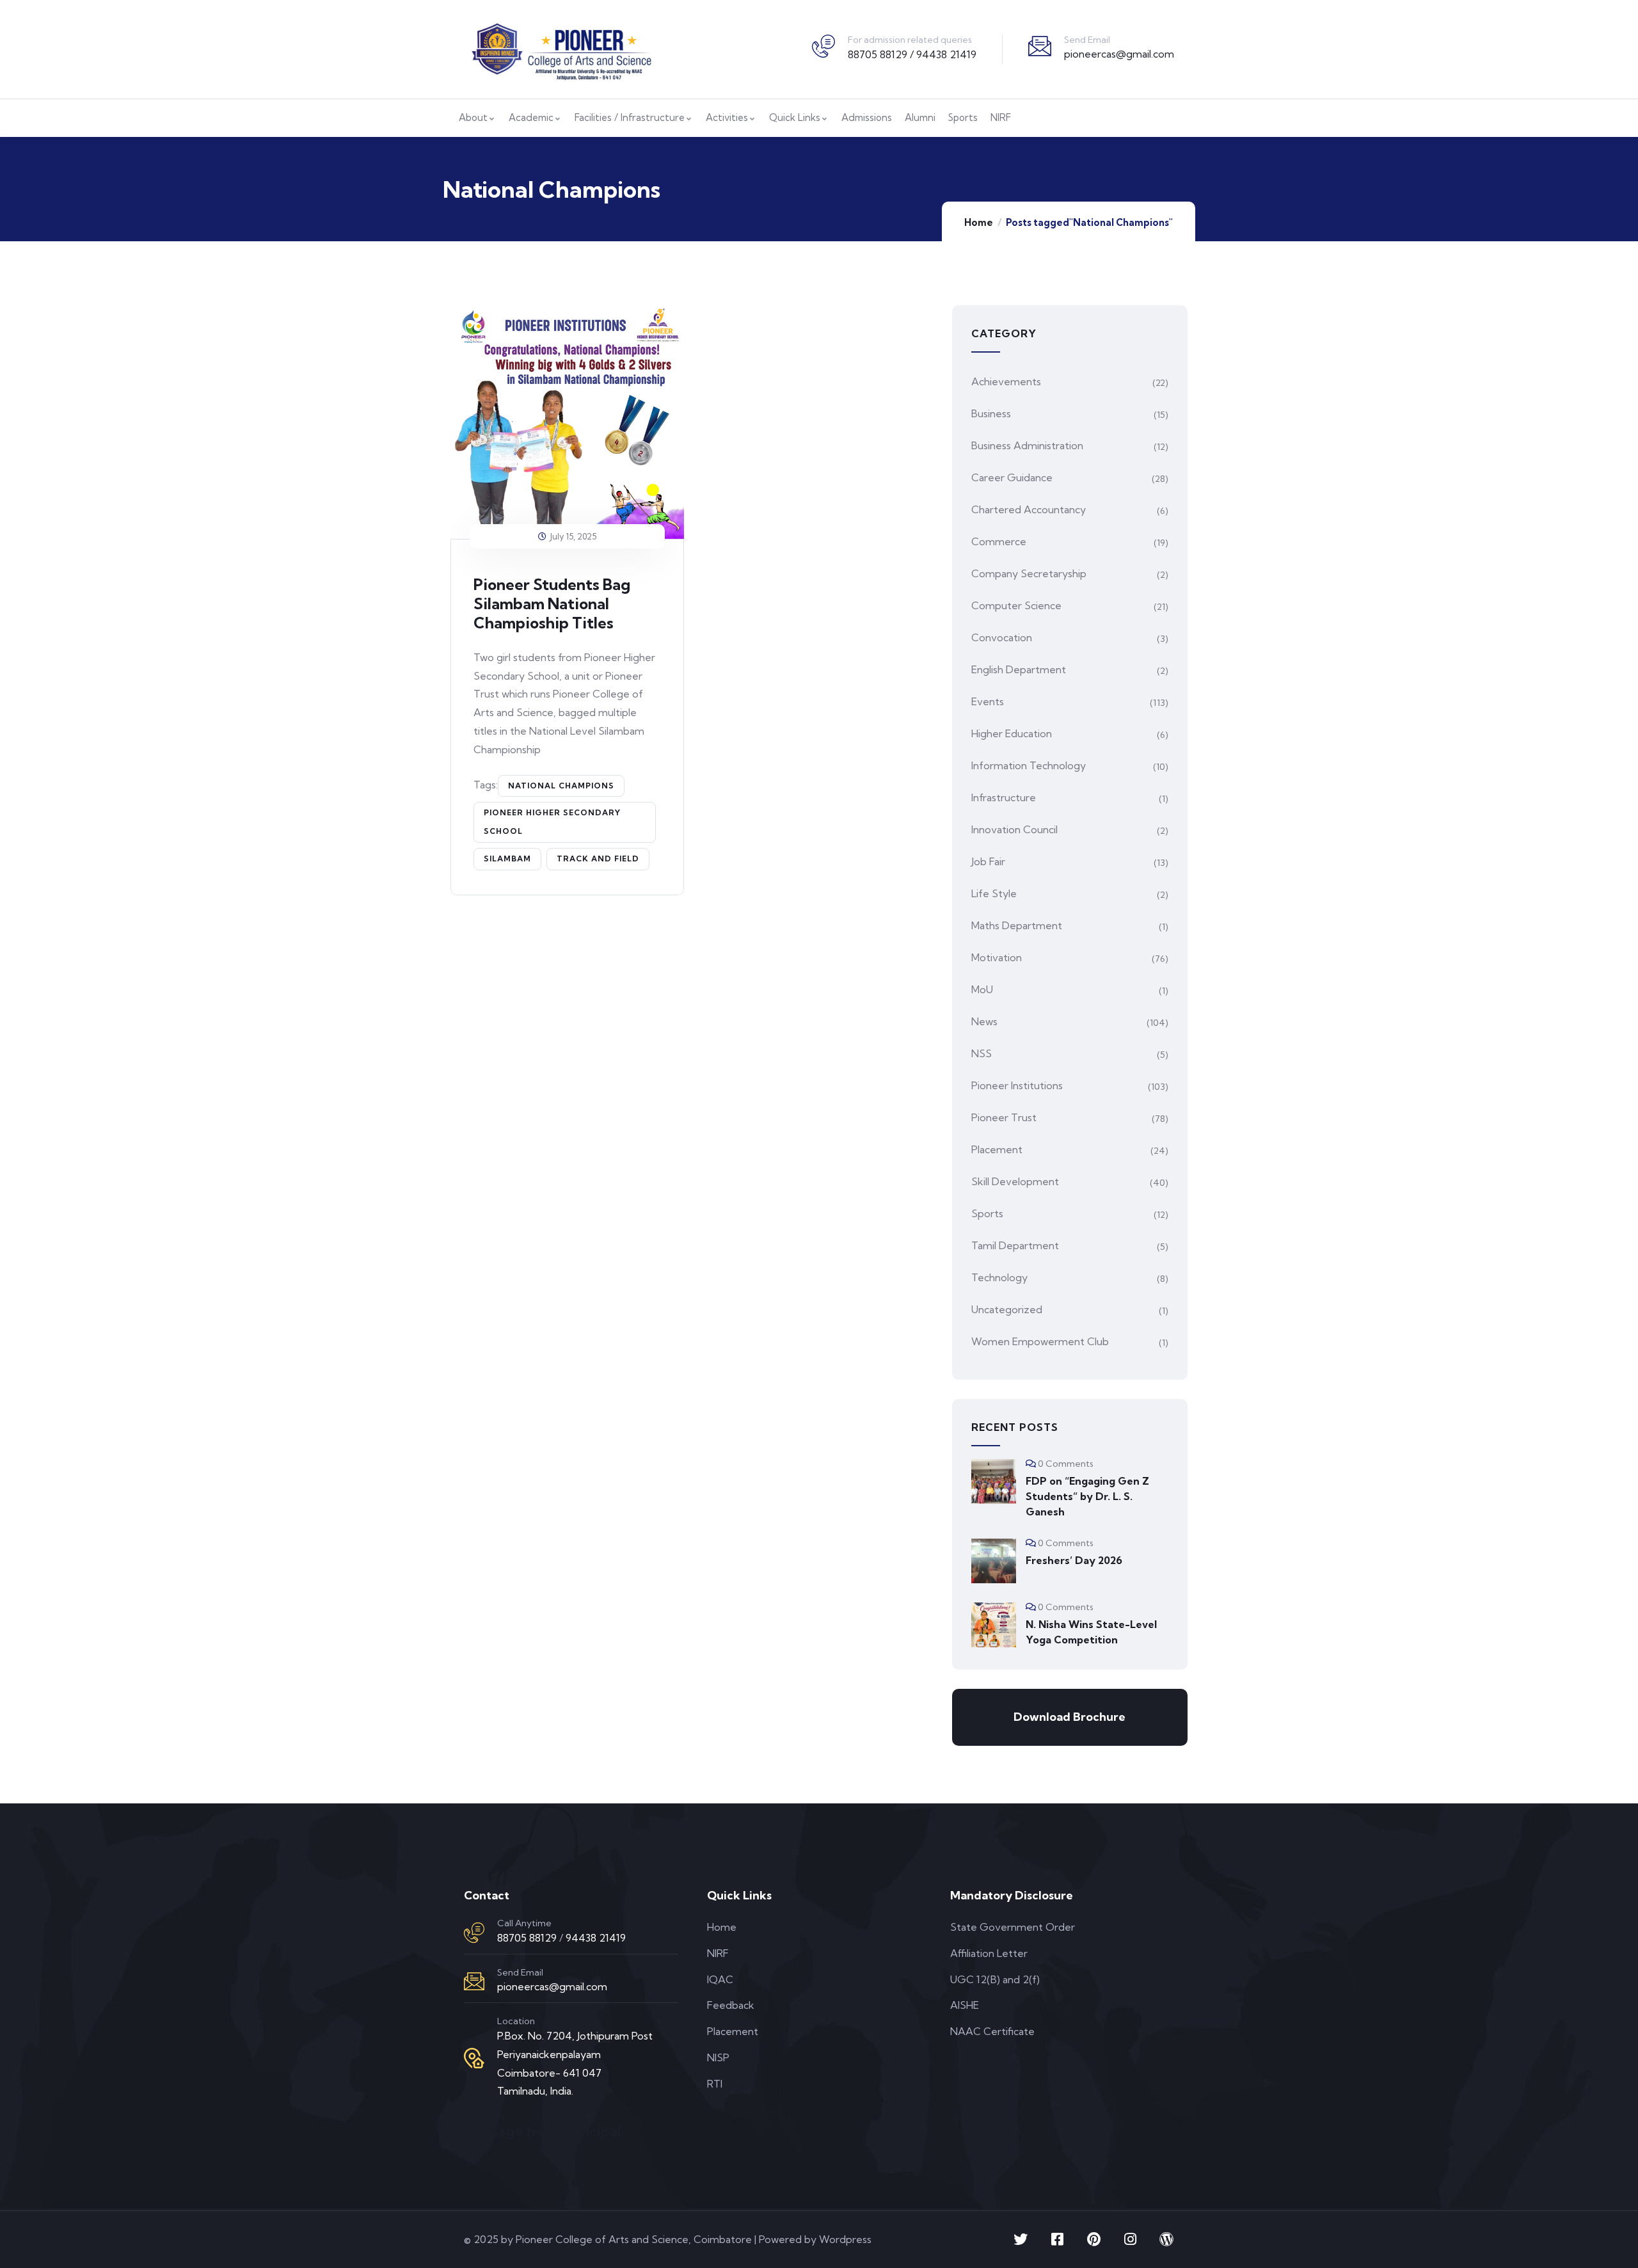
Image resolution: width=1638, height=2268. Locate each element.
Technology (999, 1277)
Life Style (994, 893)
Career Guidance (1012, 477)
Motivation (997, 957)
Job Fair (988, 861)
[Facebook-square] (1057, 2239)
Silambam (507, 858)
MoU (982, 989)
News (984, 1021)
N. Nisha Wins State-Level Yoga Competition (1091, 1632)
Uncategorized (1007, 1309)
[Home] (561, 49)
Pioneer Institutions (1017, 1085)
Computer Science (1016, 605)
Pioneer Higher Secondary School (552, 822)
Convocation (1002, 637)
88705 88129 (527, 1938)
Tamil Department (1015, 1245)
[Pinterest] (1093, 2239)
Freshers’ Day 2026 (1074, 1560)
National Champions (561, 786)
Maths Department (1017, 925)
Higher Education (1012, 733)
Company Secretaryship (1029, 573)
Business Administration (1027, 445)
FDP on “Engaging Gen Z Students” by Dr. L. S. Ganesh (1087, 1496)
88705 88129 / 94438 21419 (912, 54)
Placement (997, 1149)
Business (991, 413)
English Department (1019, 669)
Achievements (1006, 381)
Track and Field (598, 858)
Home (979, 222)
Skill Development (1015, 1181)
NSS (982, 1053)
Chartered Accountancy (1029, 509)
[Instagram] (1130, 2239)
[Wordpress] (1166, 2239)
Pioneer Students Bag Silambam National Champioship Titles (552, 603)
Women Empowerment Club (1040, 1341)
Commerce (999, 541)
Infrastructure (1004, 797)
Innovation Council (1014, 829)
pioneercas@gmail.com (1119, 54)
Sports (987, 1213)
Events (988, 701)
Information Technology (1029, 765)
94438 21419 (596, 1938)
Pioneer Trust (1004, 1117)
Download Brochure (1069, 1717)
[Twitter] (1021, 2239)
